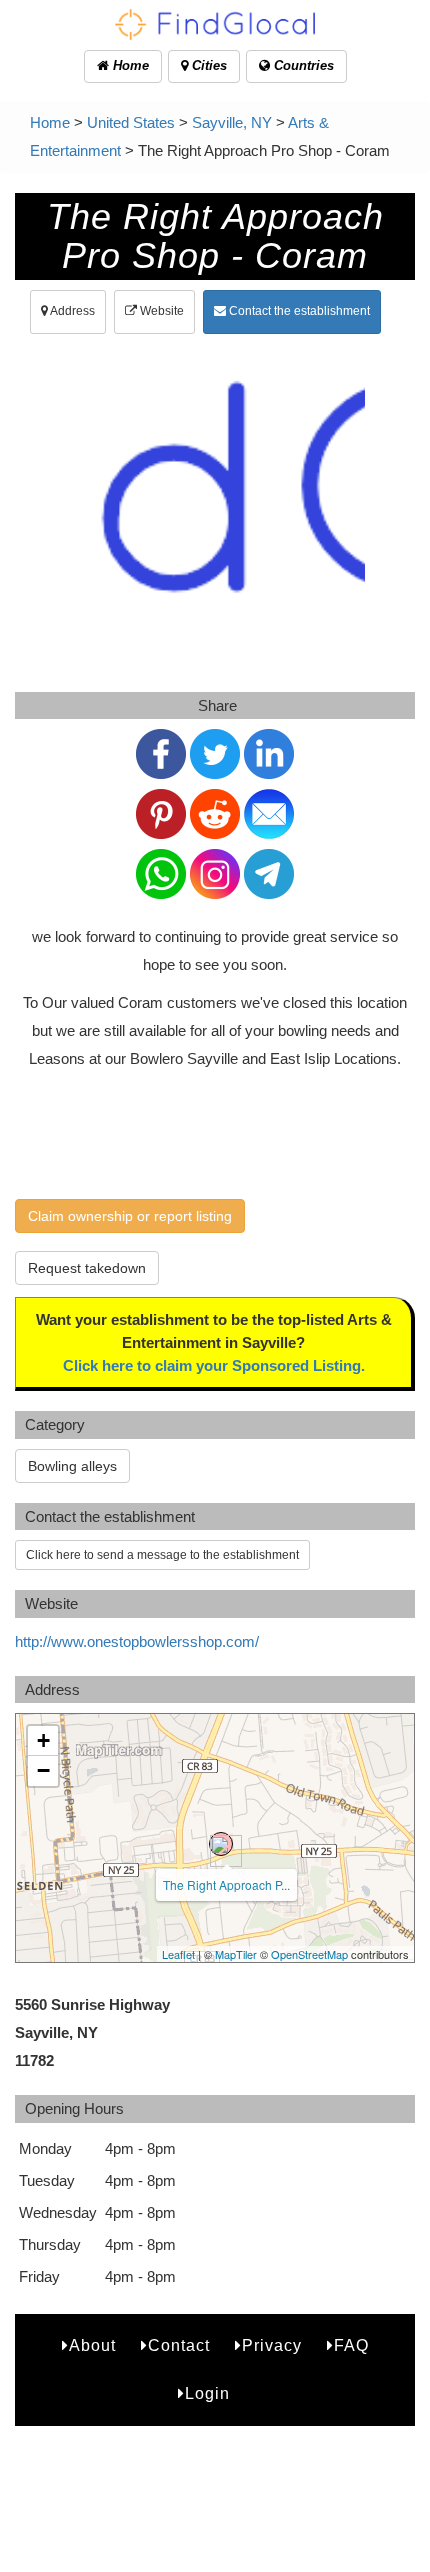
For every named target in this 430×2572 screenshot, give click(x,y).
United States (131, 122)
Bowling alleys (72, 1466)
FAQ (351, 2345)
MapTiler (236, 1954)
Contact (179, 2345)
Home (129, 65)
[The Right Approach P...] (221, 1844)
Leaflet (178, 1954)
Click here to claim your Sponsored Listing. (214, 1365)
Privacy (272, 2345)
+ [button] (43, 1740)
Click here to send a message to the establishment (162, 1555)
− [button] (43, 1770)
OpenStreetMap (309, 1954)
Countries (302, 65)
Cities (207, 65)
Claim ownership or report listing (130, 1216)
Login (207, 2393)
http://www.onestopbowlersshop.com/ (137, 1641)
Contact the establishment (298, 311)
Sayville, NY (232, 122)
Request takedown (87, 1268)
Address (71, 311)
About (92, 2345)
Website (160, 311)
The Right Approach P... (226, 1884)
